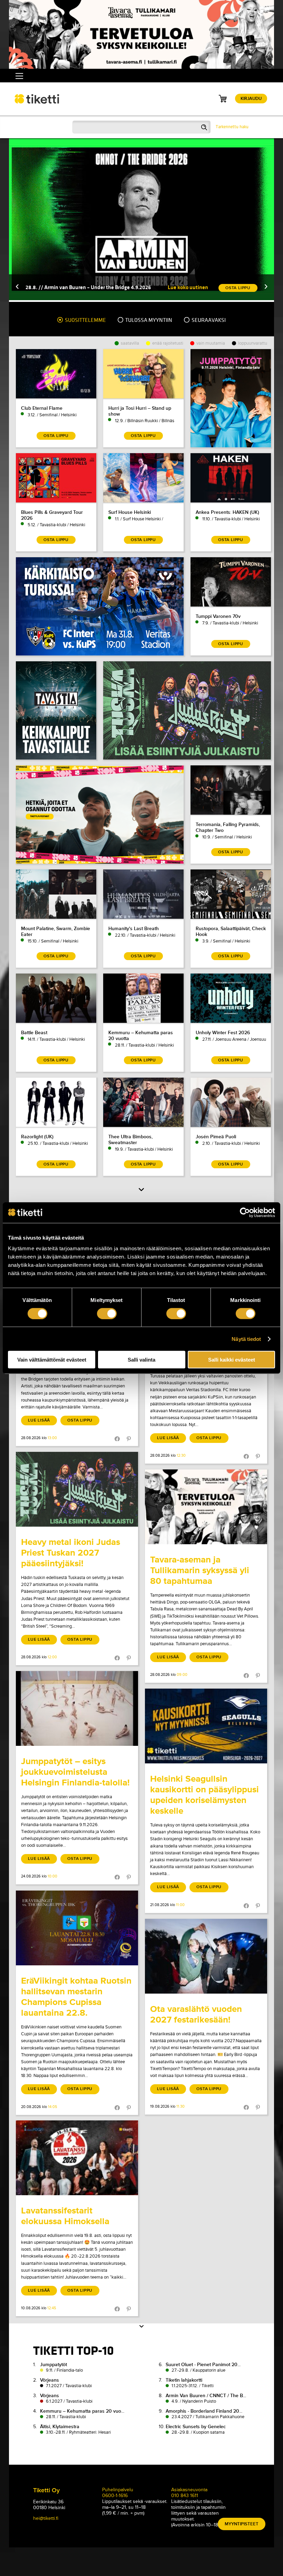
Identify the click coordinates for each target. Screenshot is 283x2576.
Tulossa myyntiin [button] (148, 320)
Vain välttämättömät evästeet (52, 1360)
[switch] (107, 1313)
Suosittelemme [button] (85, 320)
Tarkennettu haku (232, 127)
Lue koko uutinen (188, 287)
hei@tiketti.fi (46, 2518)
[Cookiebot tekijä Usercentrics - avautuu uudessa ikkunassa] (245, 1212)
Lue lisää (39, 1420)
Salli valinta (141, 1360)
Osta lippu (80, 1420)
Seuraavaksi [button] (208, 320)
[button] (17, 287)
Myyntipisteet (242, 2524)
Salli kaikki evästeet (232, 1360)
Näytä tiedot (246, 1339)
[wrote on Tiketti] (77, 1489)
